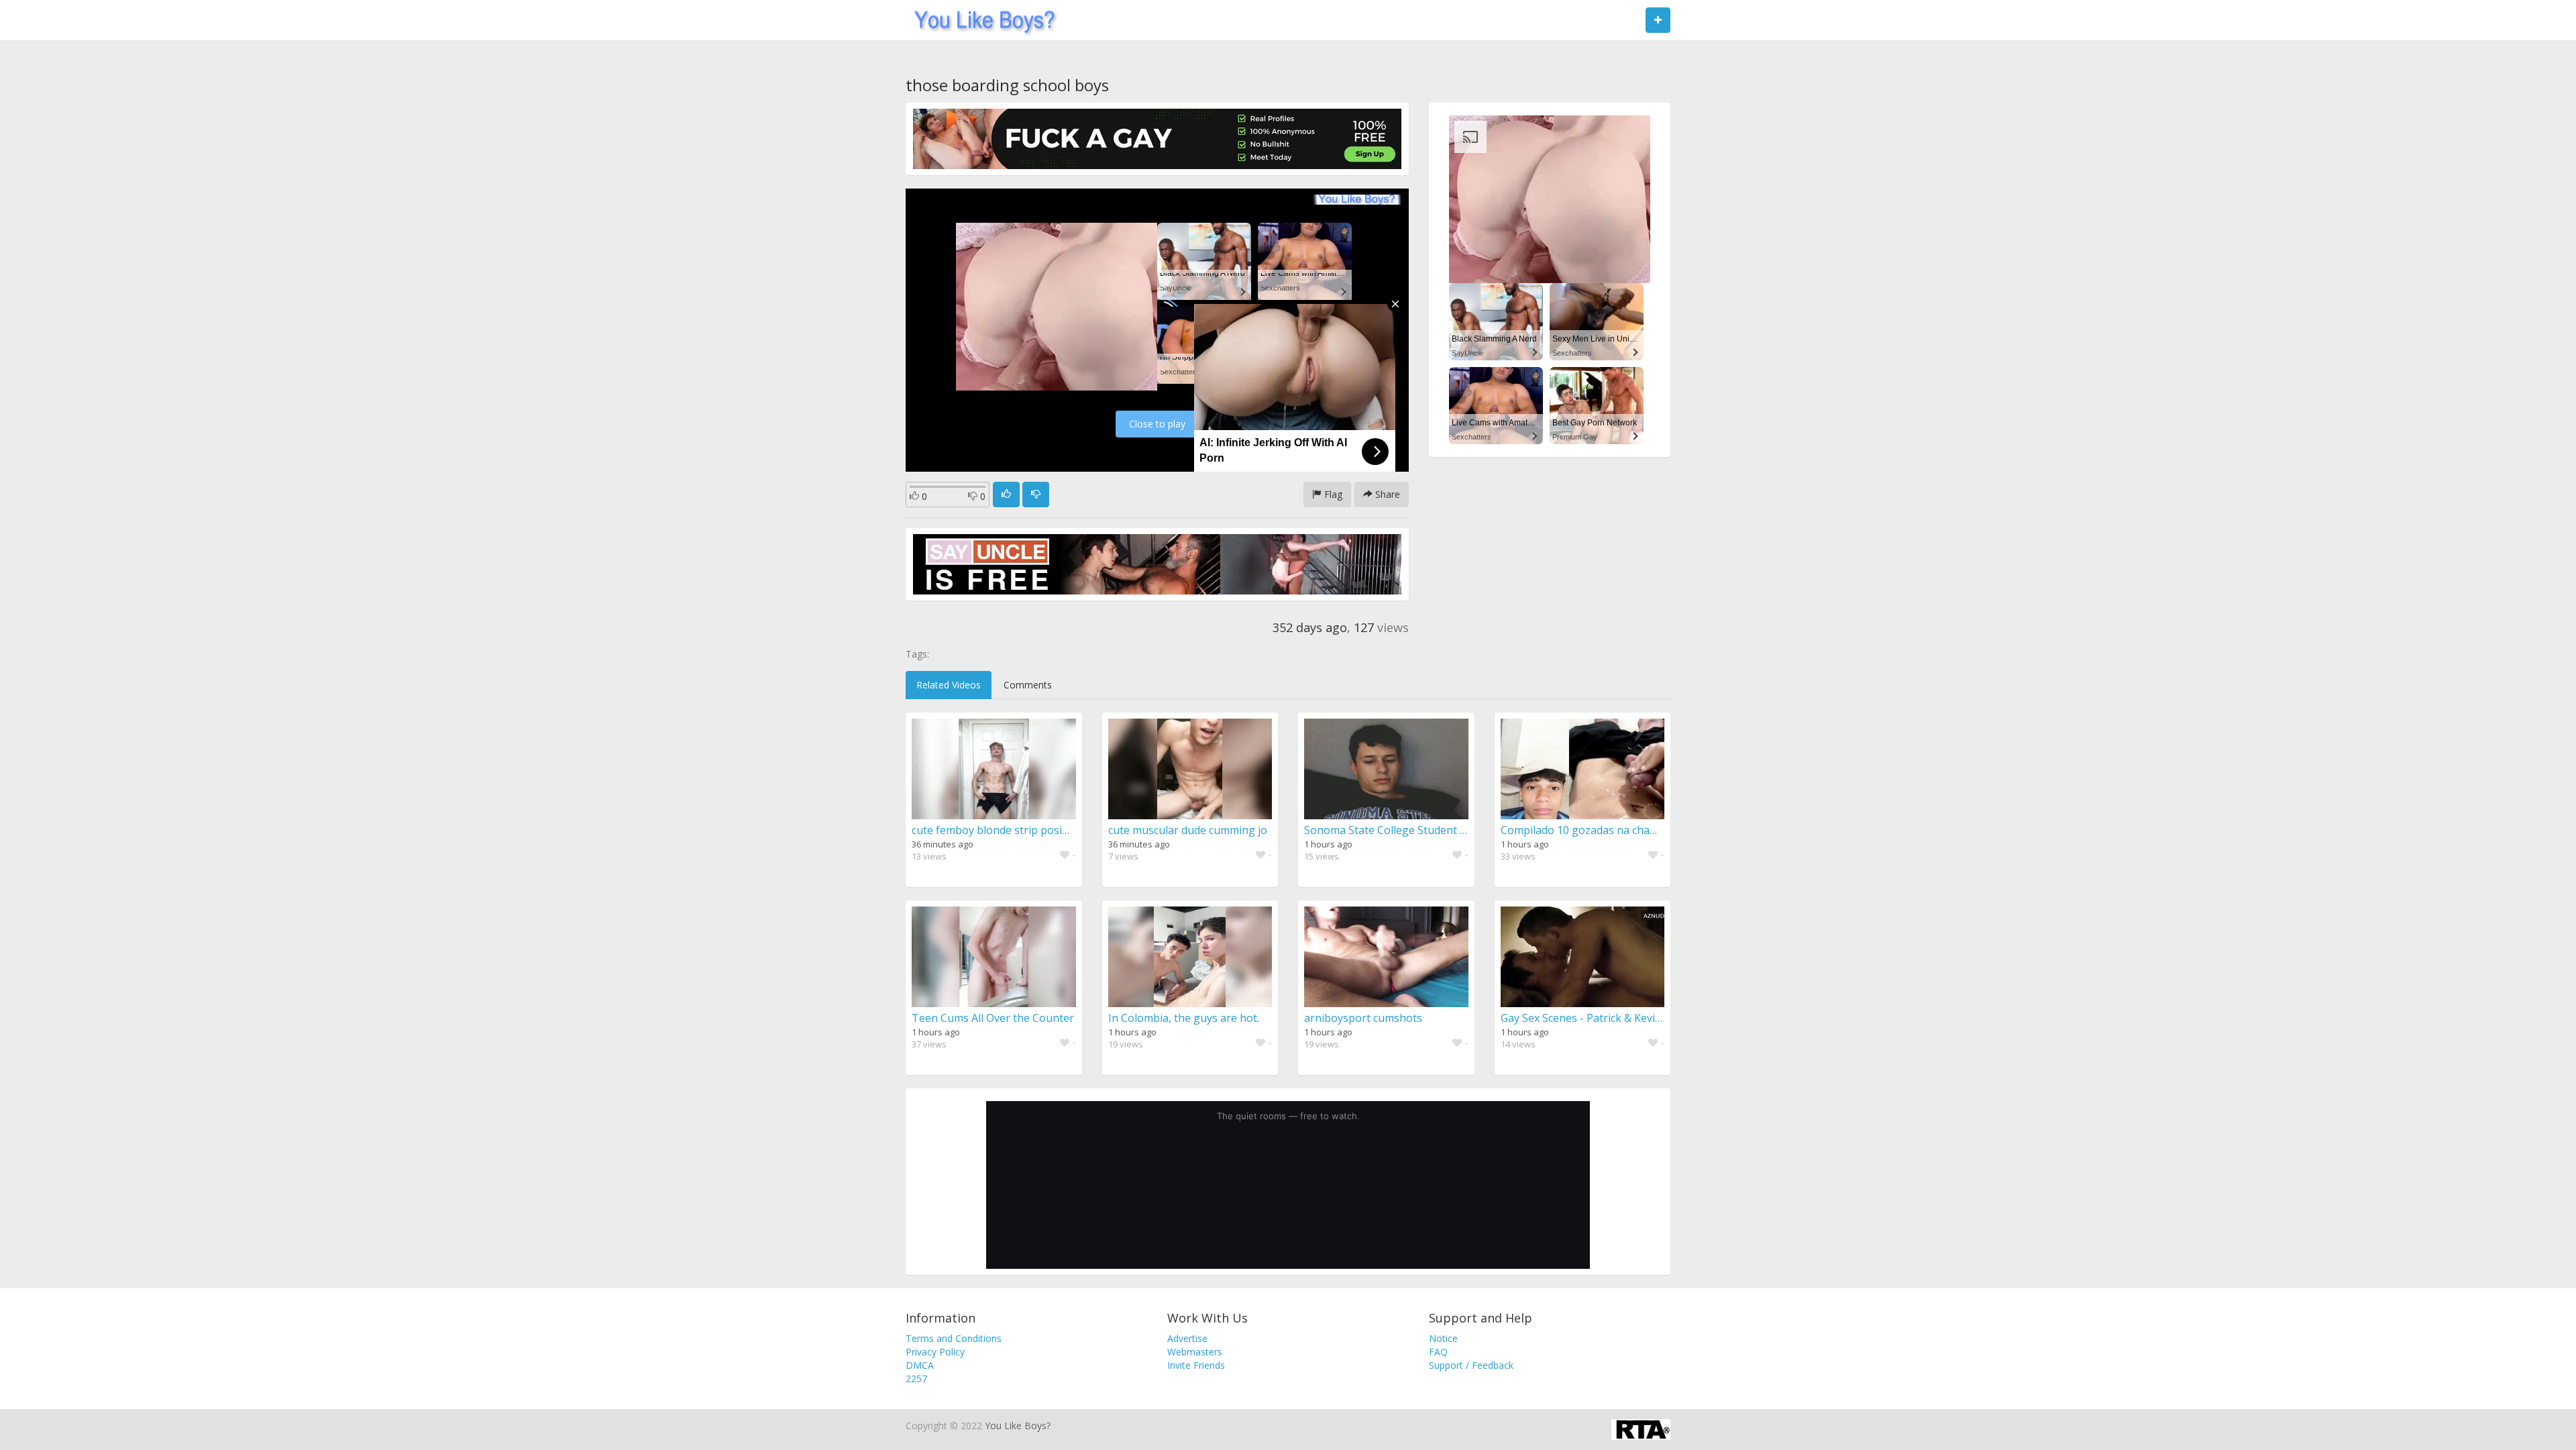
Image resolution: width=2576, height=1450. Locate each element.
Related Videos (949, 685)
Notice (1443, 1338)
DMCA (920, 1365)
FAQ (1438, 1352)
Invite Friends (1196, 1365)
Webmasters (1195, 1352)
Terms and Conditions (954, 1338)
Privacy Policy (935, 1352)
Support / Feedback (1471, 1365)
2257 (916, 1379)
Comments (1028, 685)
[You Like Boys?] (980, 20)
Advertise (1187, 1338)
